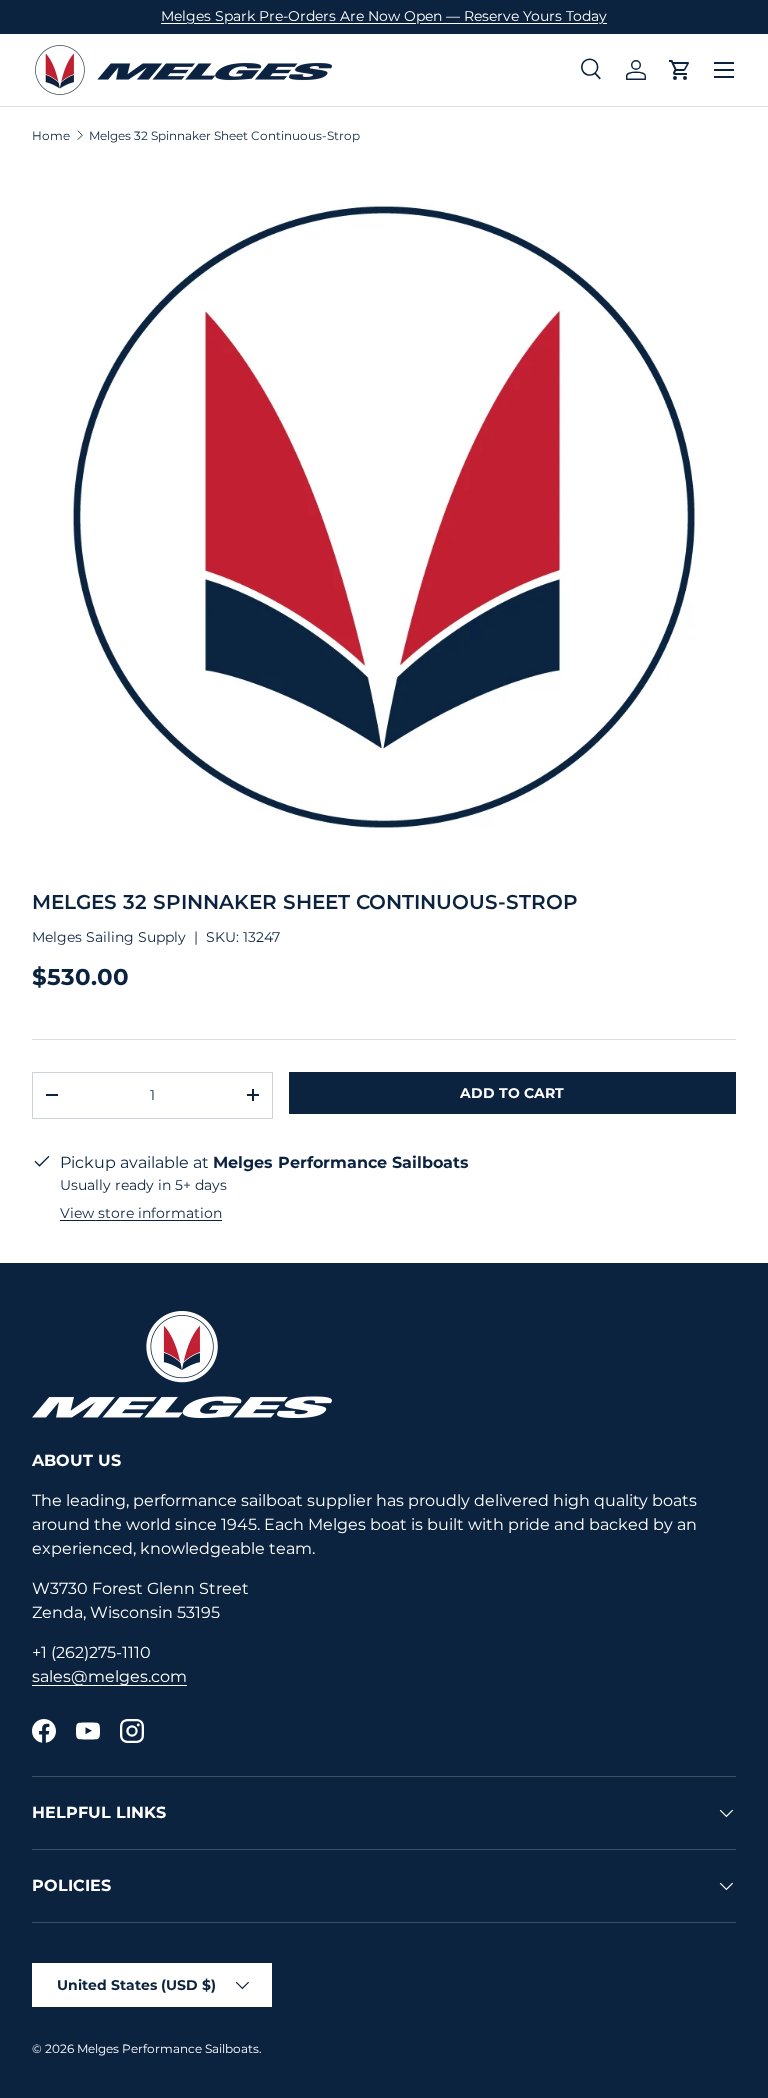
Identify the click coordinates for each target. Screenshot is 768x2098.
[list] (384, 517)
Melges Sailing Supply (109, 937)
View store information (141, 1213)
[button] (680, 70)
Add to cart (512, 1093)
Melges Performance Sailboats (168, 2048)
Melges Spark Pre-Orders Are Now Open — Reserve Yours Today (384, 16)
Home (51, 136)
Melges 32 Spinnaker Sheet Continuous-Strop (224, 136)
